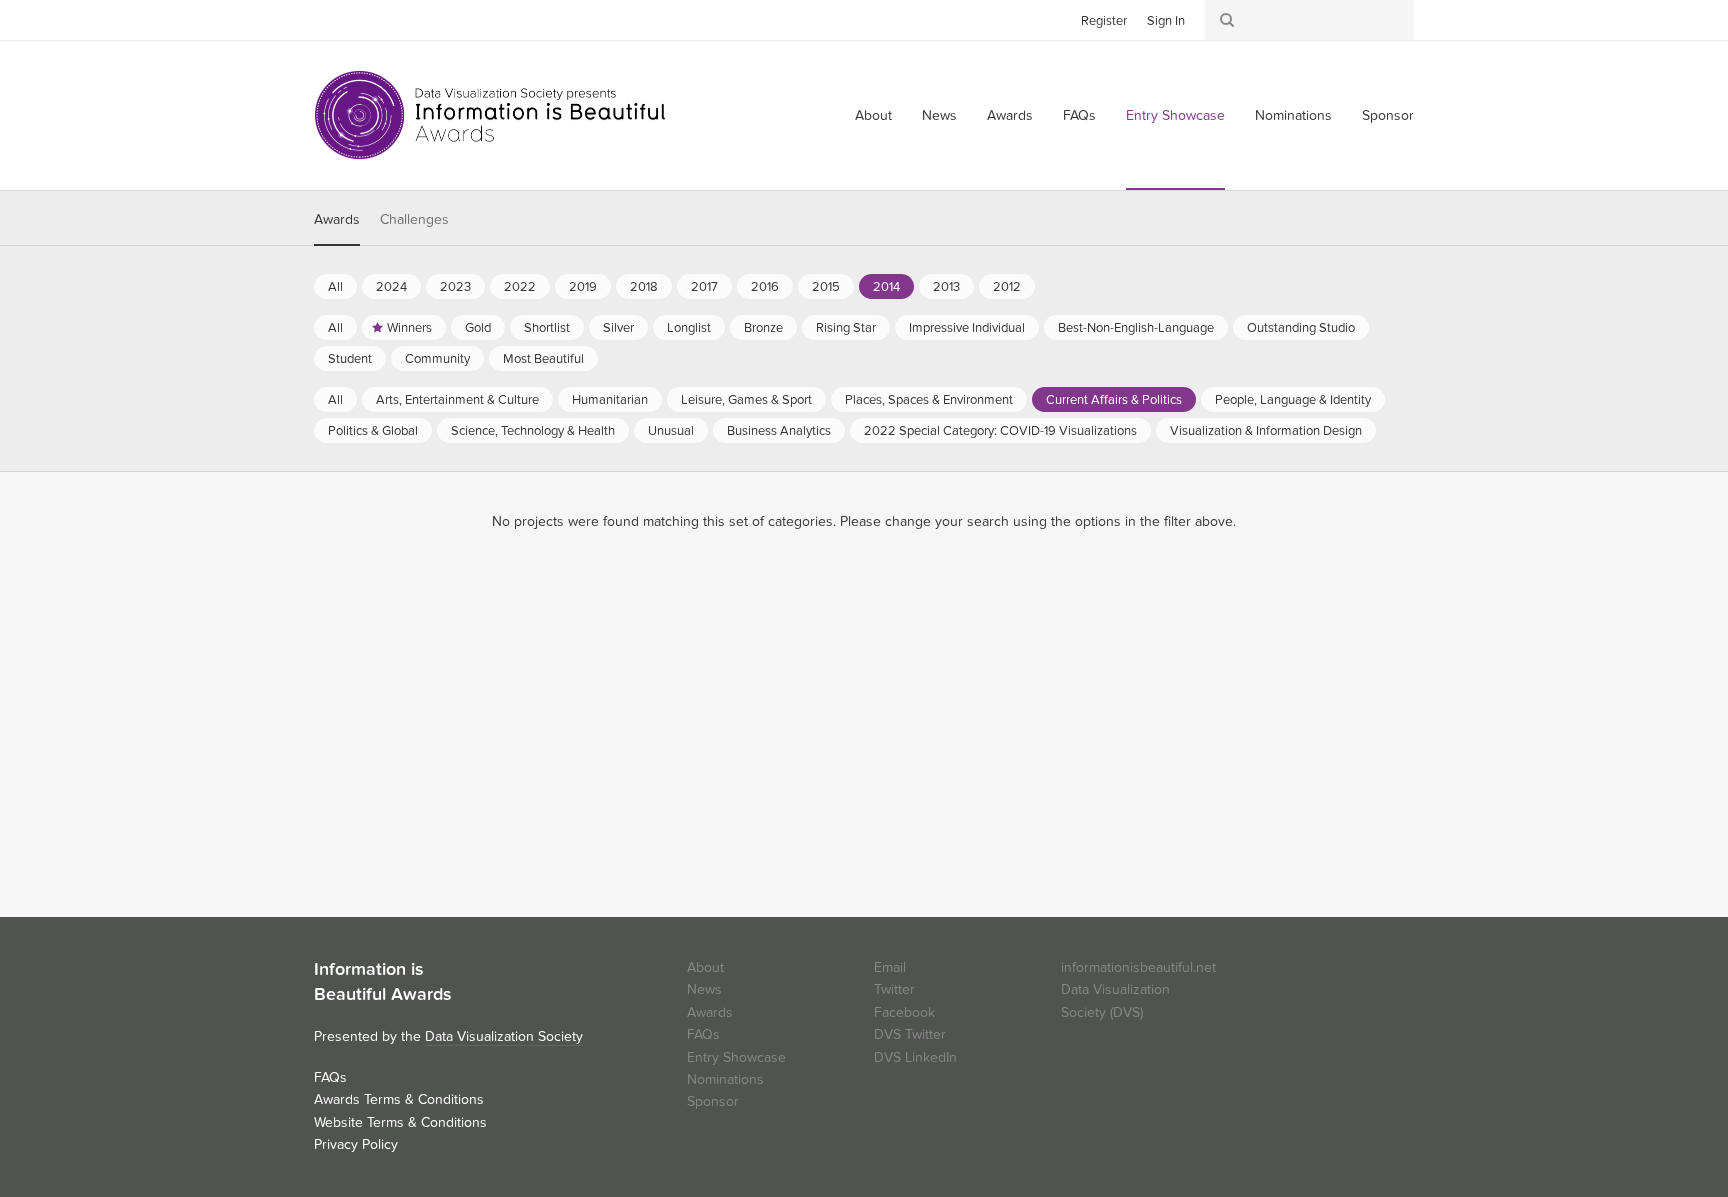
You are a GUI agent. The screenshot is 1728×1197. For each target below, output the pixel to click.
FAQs (1079, 115)
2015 (826, 287)
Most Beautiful (543, 359)
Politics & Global (373, 431)
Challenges (414, 219)
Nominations (1293, 115)
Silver (618, 328)
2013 (946, 287)
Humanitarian (610, 400)
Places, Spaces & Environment (929, 400)
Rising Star (846, 328)
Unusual (671, 431)
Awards (1010, 115)
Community (437, 359)
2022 (520, 287)
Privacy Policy (356, 1144)
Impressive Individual (967, 328)
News (939, 115)
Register (1104, 21)
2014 (886, 287)
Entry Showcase (1175, 115)
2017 (704, 287)
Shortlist (547, 328)
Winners (409, 328)
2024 (391, 287)
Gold (478, 328)
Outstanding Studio (1301, 328)
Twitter (329, 19)
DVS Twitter (910, 1034)
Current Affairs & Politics (1114, 400)
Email (890, 967)
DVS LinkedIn (915, 1057)
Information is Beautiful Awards (491, 115)
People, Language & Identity (1293, 400)
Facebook (359, 19)
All (335, 287)
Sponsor (1388, 115)
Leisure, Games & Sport (746, 400)
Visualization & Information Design (1266, 431)
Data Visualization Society (504, 1036)
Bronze (763, 328)
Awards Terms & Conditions (399, 1099)
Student (350, 359)
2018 (644, 287)
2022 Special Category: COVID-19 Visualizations (1000, 431)
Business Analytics (779, 431)
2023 (455, 287)
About (873, 115)
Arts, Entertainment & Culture (457, 400)
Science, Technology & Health (533, 431)
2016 (765, 287)
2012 (1007, 287)
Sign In (1166, 21)
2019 (583, 287)
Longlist (689, 328)
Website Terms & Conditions (400, 1122)
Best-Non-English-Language (1136, 328)
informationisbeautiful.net (1138, 967)
